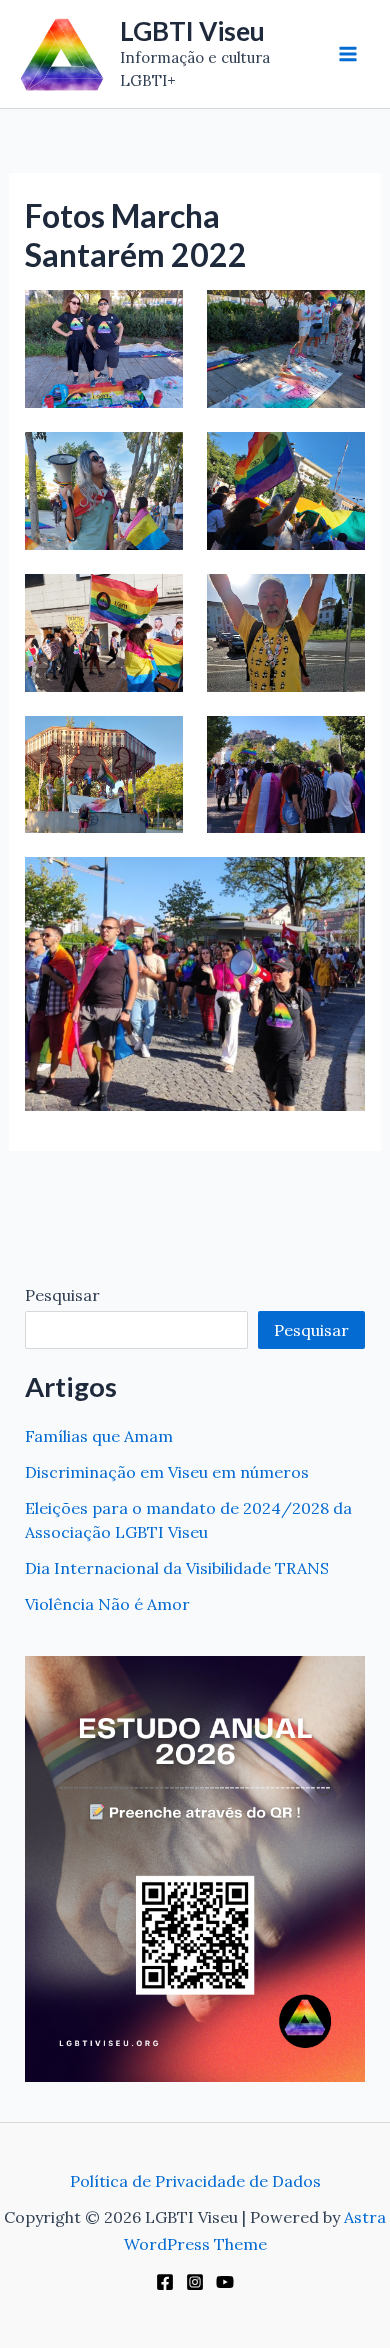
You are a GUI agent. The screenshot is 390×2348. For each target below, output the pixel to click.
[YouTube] (225, 2282)
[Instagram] (195, 2282)
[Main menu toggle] (348, 54)
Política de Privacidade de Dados (195, 2181)
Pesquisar (62, 1295)
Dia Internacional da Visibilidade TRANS (177, 1568)
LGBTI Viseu (192, 31)
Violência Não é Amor (107, 1604)
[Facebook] (165, 2282)
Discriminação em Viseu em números (167, 1472)
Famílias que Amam (99, 1436)
